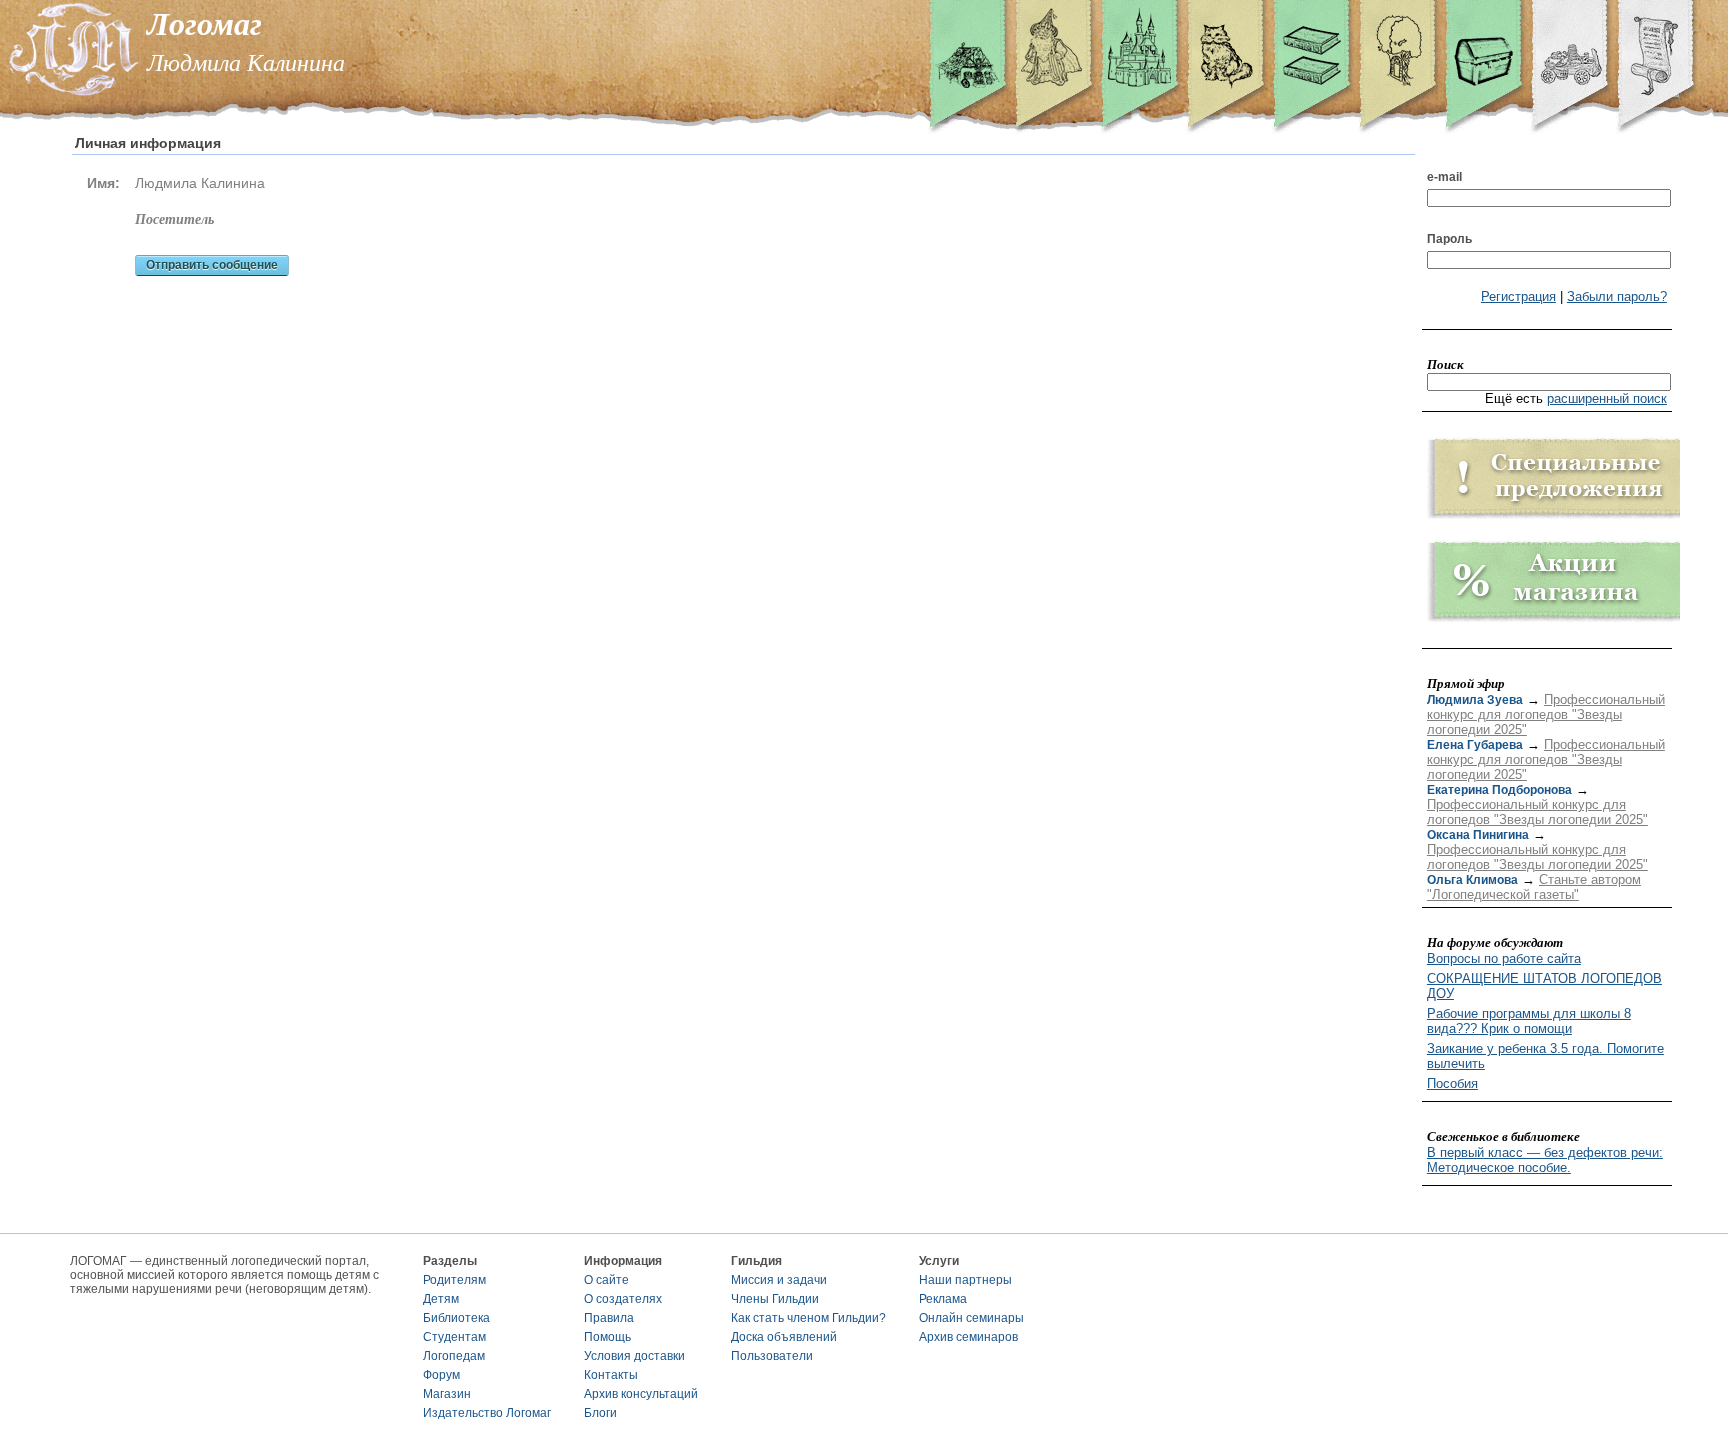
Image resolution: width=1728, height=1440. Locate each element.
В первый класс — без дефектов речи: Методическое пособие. (1545, 1160)
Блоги (600, 1413)
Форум (441, 1375)
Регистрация (1518, 296)
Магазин (447, 1394)
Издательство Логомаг (487, 1413)
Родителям (454, 1280)
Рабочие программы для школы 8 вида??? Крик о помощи (1529, 1021)
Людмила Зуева (1475, 700)
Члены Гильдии (775, 1299)
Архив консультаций (641, 1394)
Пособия (1452, 1083)
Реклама (943, 1299)
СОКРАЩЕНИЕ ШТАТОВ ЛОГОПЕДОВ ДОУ (1544, 986)
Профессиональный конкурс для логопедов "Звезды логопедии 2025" (1546, 714)
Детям (441, 1299)
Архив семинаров (968, 1337)
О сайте (606, 1280)
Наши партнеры (965, 1280)
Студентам (454, 1337)
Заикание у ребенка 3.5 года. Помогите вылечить (1545, 1056)
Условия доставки (634, 1356)
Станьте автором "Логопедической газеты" (1534, 887)
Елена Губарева (1475, 745)
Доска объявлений (784, 1337)
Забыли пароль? (1617, 296)
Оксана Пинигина (1478, 835)
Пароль (1449, 239)
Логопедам (454, 1356)
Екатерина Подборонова (1499, 790)
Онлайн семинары (971, 1318)
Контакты (611, 1375)
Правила (609, 1318)
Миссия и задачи (779, 1280)
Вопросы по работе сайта (1504, 958)
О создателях (623, 1299)
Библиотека (456, 1318)
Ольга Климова (1472, 880)
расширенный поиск (1607, 398)
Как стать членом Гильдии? (808, 1318)
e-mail (1444, 177)
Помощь (607, 1337)
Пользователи (772, 1356)
